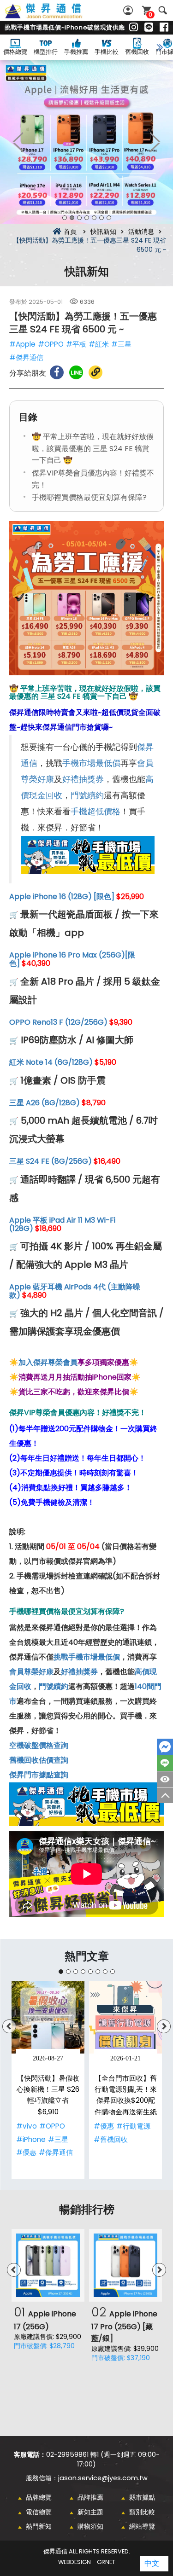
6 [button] (101, 218)
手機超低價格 (95, 812)
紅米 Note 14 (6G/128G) (51, 1062)
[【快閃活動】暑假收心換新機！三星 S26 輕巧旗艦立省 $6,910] (48, 2017)
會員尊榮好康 (31, 1672)
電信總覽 (39, 2512)
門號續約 (87, 795)
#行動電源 (133, 2126)
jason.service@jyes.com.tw (103, 2478)
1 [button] (65, 218)
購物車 (150, 15)
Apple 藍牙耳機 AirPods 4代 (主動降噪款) (75, 1291)
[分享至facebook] (57, 372)
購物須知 (90, 2526)
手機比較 (107, 52)
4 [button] (87, 218)
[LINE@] (149, 28)
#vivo (27, 2126)
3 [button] (79, 218)
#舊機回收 (111, 2139)
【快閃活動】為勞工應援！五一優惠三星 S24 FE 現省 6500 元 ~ (54, 16)
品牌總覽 (39, 2497)
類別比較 (142, 2512)
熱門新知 (39, 2526)
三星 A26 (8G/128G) (45, 1103)
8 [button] (113, 1972)
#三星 (121, 344)
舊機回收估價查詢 (39, 1760)
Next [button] (155, 142)
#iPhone (31, 2139)
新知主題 (90, 2512)
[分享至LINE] (76, 372)
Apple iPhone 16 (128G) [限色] (62, 896)
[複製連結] (95, 372)
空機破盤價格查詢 (39, 1745)
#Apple (22, 344)
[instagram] (134, 28)
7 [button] (109, 218)
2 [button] (72, 218)
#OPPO (51, 344)
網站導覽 (142, 2526)
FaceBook (165, 1747)
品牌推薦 (90, 2497)
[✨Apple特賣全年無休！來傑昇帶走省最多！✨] (86, 142)
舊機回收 (137, 52)
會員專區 (129, 10)
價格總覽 (15, 52)
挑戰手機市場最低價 (87, 1657)
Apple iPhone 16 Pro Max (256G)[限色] (72, 959)
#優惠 (26, 2152)
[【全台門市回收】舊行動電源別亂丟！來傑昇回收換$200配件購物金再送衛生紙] (125, 2017)
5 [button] (94, 218)
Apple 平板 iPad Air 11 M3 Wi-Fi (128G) (62, 1224)
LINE (165, 1763)
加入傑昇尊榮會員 (48, 1362)
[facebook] (164, 28)
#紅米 (99, 344)
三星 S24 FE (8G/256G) (51, 1161)
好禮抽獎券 (83, 779)
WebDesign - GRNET (87, 2562)
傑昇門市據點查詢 (39, 1775)
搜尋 (163, 10)
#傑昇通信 (26, 357)
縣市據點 (142, 2497)
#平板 (76, 344)
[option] (86, 142)
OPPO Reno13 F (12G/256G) (58, 1022)
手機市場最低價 (91, 763)
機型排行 (46, 52)
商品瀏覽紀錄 (165, 1779)
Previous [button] (18, 142)
